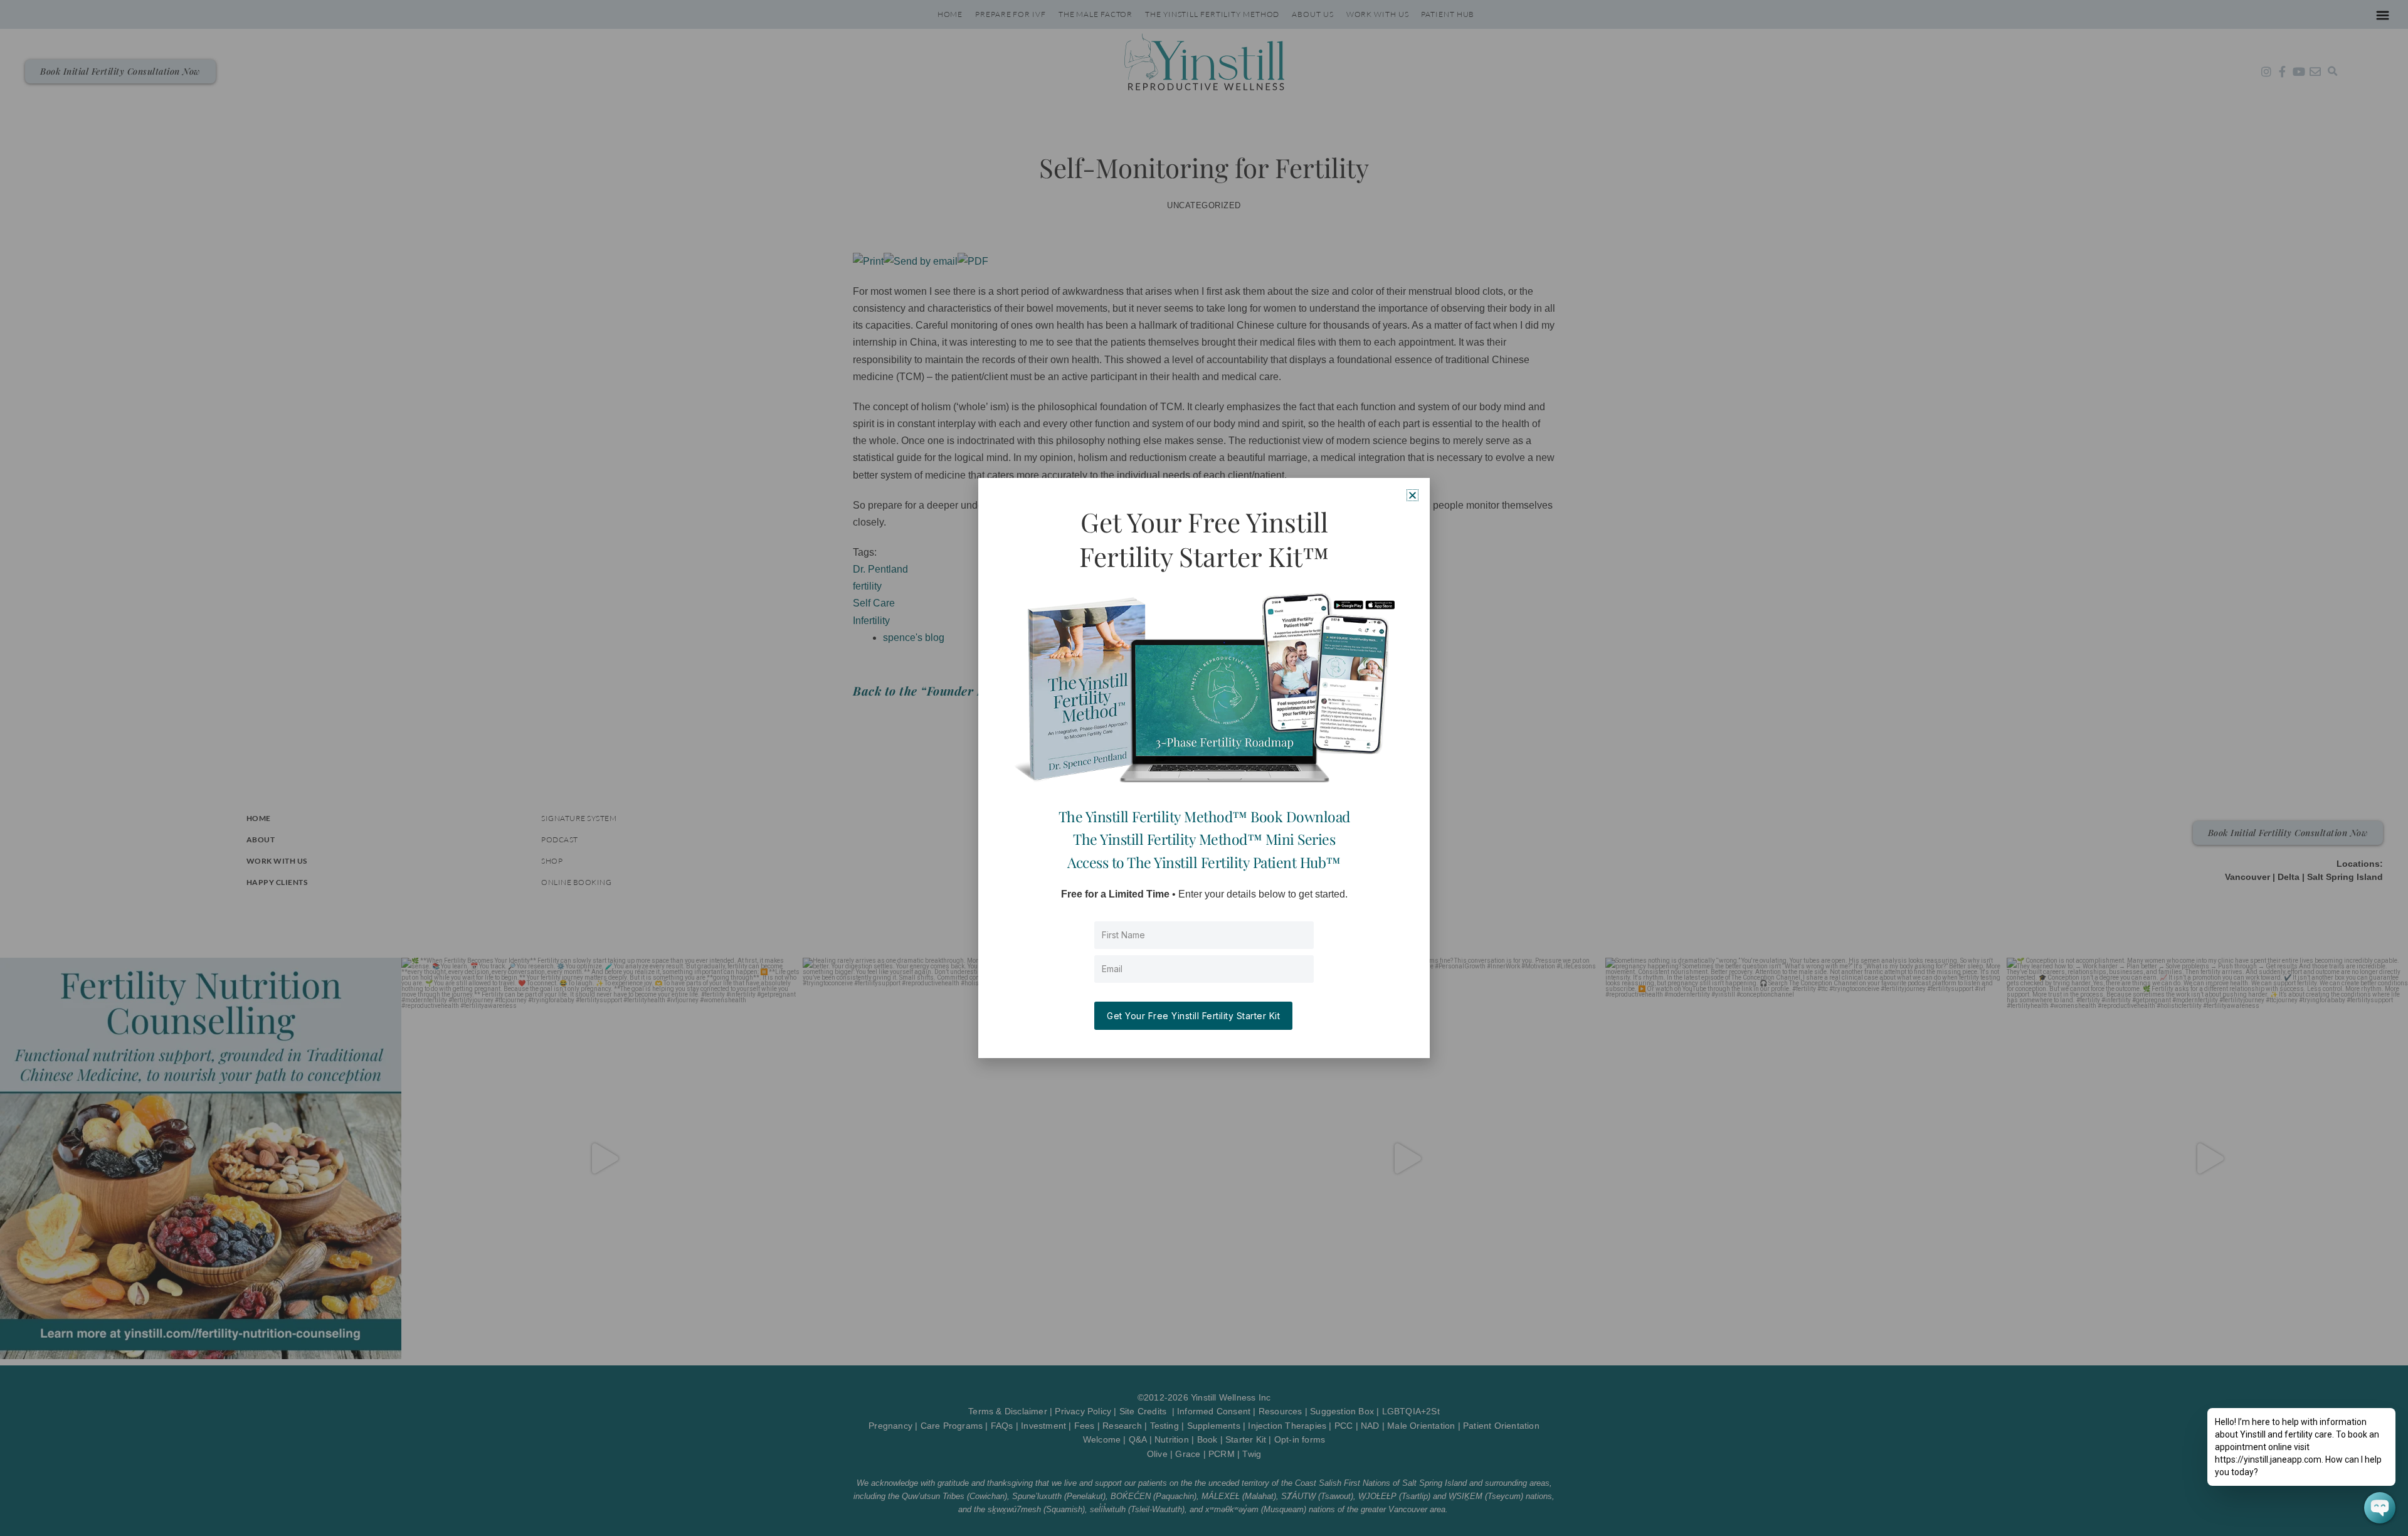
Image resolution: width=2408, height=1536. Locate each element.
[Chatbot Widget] (2380, 1508)
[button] (1413, 495)
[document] (1204, 768)
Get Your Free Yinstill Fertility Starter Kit (1193, 1016)
